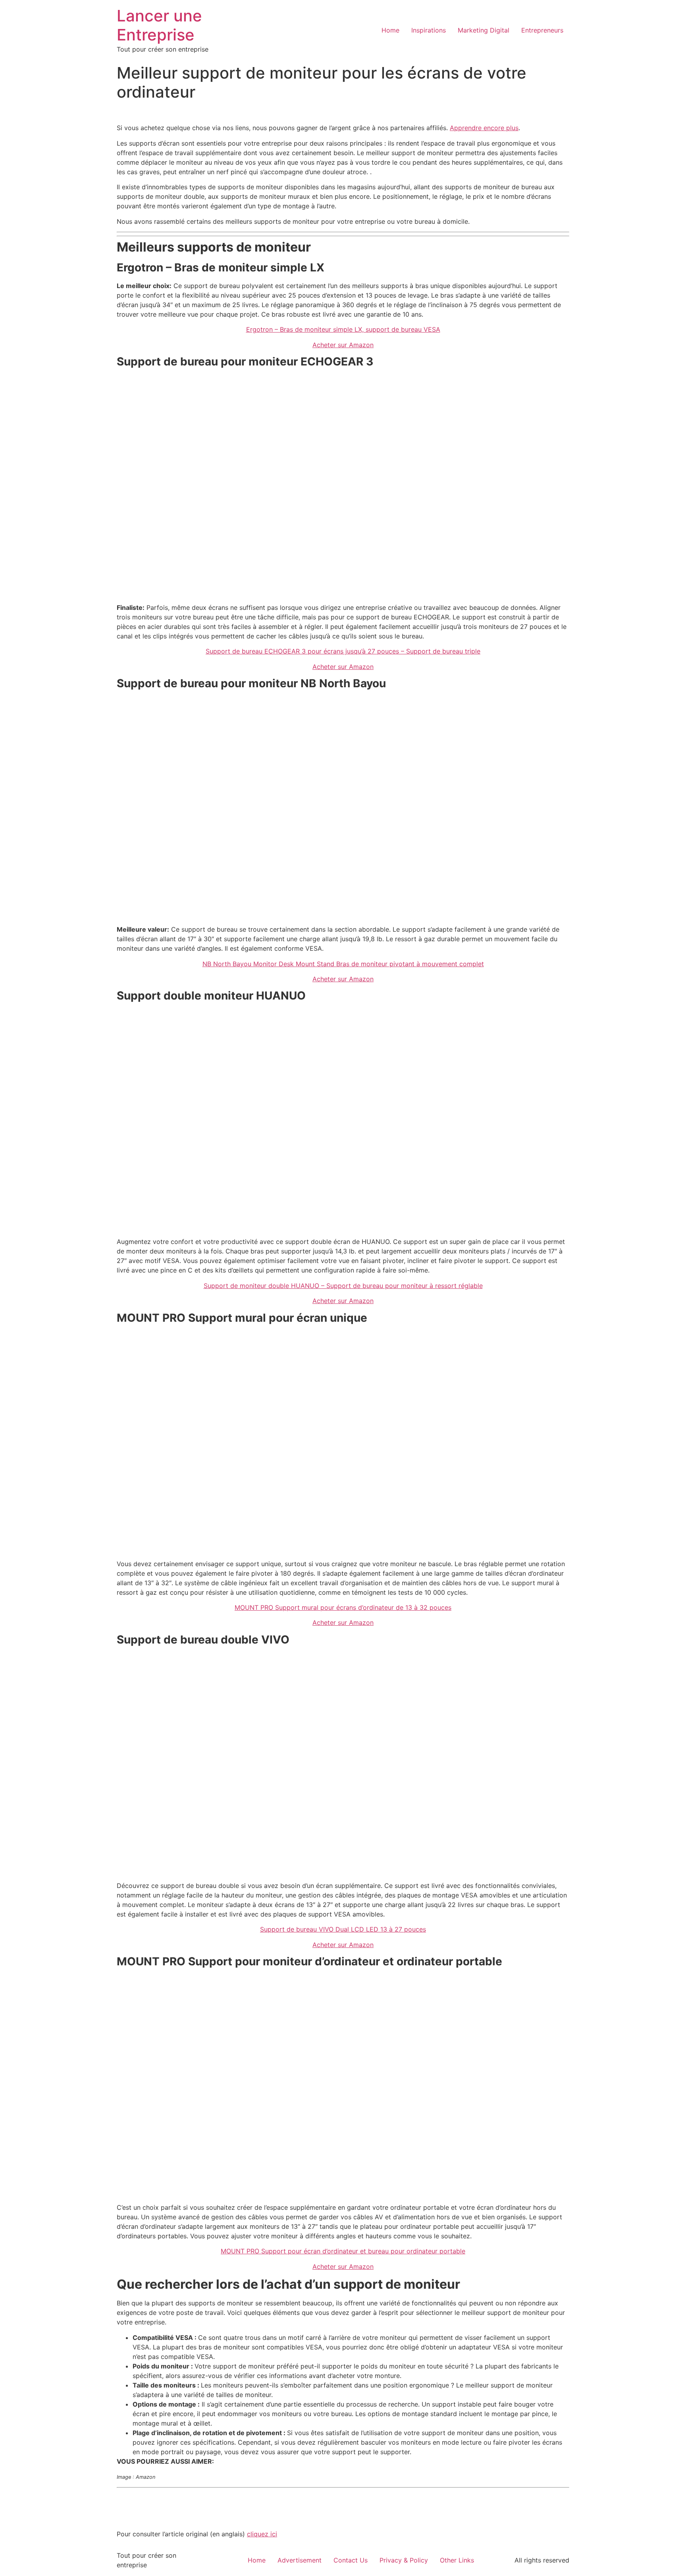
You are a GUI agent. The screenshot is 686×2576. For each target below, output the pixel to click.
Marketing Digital (484, 30)
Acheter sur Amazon (343, 345)
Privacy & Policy (404, 2560)
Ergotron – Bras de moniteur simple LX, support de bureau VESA (343, 329)
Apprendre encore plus (484, 128)
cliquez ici (262, 2534)
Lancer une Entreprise (159, 25)
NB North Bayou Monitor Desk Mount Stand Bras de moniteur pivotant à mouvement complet (343, 964)
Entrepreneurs (542, 30)
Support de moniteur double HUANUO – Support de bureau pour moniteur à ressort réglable (343, 1286)
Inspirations (429, 30)
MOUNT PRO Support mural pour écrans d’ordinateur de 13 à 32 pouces (343, 1607)
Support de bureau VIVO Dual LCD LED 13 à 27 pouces (343, 1929)
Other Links (457, 2560)
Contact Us (351, 2560)
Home (390, 30)
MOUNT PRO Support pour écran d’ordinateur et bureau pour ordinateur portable (343, 2251)
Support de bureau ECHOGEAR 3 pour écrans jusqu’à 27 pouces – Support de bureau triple (343, 651)
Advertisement (300, 2560)
